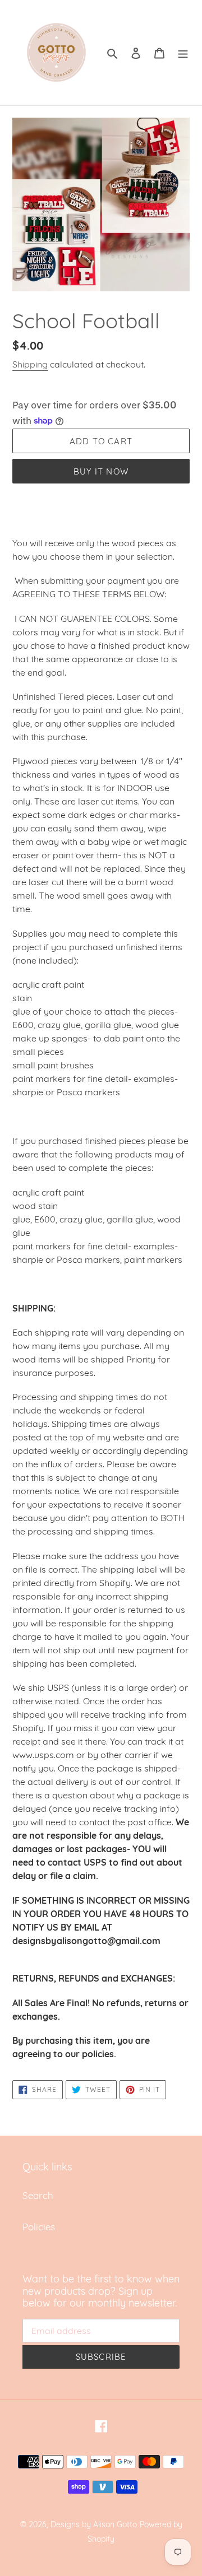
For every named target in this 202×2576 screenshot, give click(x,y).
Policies (39, 2227)
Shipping (30, 364)
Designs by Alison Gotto (94, 2524)
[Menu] (183, 53)
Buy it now (101, 471)
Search (38, 2195)
